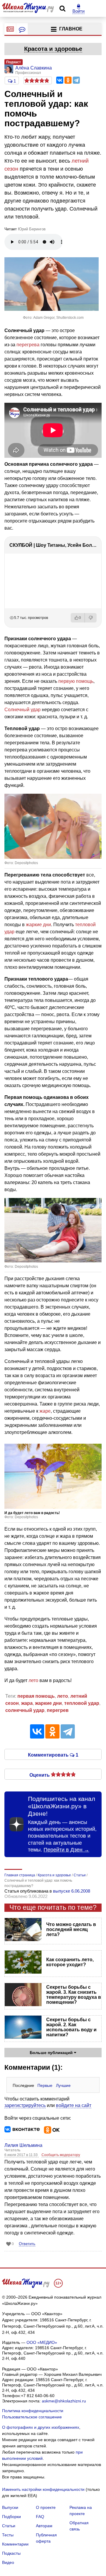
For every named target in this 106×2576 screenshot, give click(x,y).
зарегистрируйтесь (25, 2105)
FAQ (40, 2517)
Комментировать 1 (53, 1754)
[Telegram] (76, 80)
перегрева (28, 345)
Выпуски (10, 2507)
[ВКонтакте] (60, 80)
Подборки (11, 2517)
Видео (8, 2562)
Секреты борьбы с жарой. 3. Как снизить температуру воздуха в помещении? (74, 1995)
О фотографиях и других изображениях (41, 2427)
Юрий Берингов (32, 229)
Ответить (27, 2244)
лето (33, 1680)
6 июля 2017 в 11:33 (21, 2155)
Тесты (8, 2535)
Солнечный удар (23, 710)
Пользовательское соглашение (32, 2417)
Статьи (9, 2526)
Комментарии (15, 2544)
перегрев (58, 1710)
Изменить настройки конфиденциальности (43, 2489)
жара (27, 1703)
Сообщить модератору (61, 2155)
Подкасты (11, 2553)
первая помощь (36, 1696)
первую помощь (76, 681)
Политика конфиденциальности (33, 2411)
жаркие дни (38, 925)
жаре (45, 1411)
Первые (45, 2085)
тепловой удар (82, 1703)
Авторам (44, 2526)
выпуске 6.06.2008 (72, 1891)
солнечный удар (25, 1710)
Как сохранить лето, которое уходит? (70, 1962)
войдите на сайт (74, 2105)
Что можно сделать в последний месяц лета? (71, 1929)
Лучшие (63, 2085)
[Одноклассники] (68, 80)
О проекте (46, 2507)
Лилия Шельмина (23, 2145)
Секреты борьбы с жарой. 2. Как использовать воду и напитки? (71, 2027)
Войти (78, 11)
